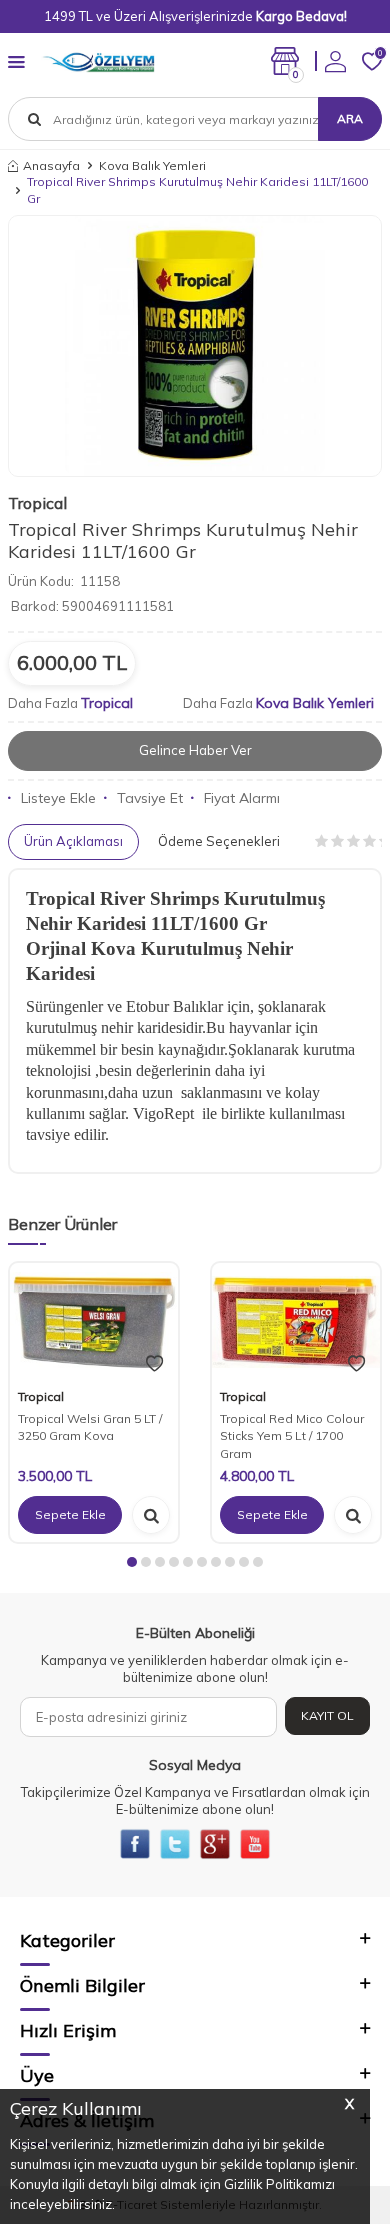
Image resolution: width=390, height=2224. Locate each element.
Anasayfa (51, 165)
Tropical (37, 503)
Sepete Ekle (70, 1514)
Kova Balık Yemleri (152, 165)
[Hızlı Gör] (151, 1515)
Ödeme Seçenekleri (219, 841)
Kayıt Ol (327, 1715)
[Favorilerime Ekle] (154, 1364)
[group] (195, 346)
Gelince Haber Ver (195, 750)
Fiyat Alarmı (242, 798)
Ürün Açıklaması (73, 841)
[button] (132, 1562)
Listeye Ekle (58, 798)
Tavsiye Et (150, 798)
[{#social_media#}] (135, 1844)
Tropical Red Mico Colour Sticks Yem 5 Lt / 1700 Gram (292, 1436)
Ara (350, 118)
